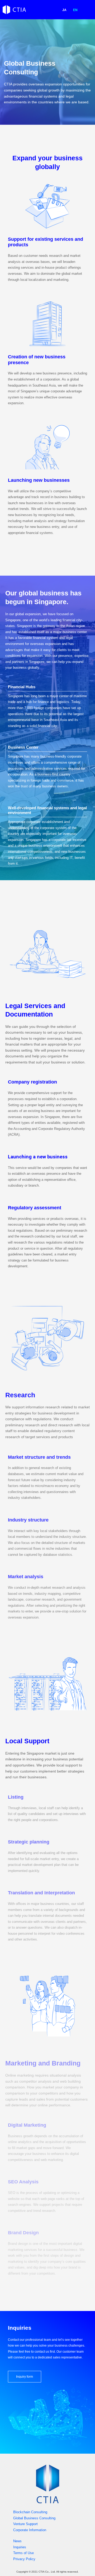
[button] (87, 10)
